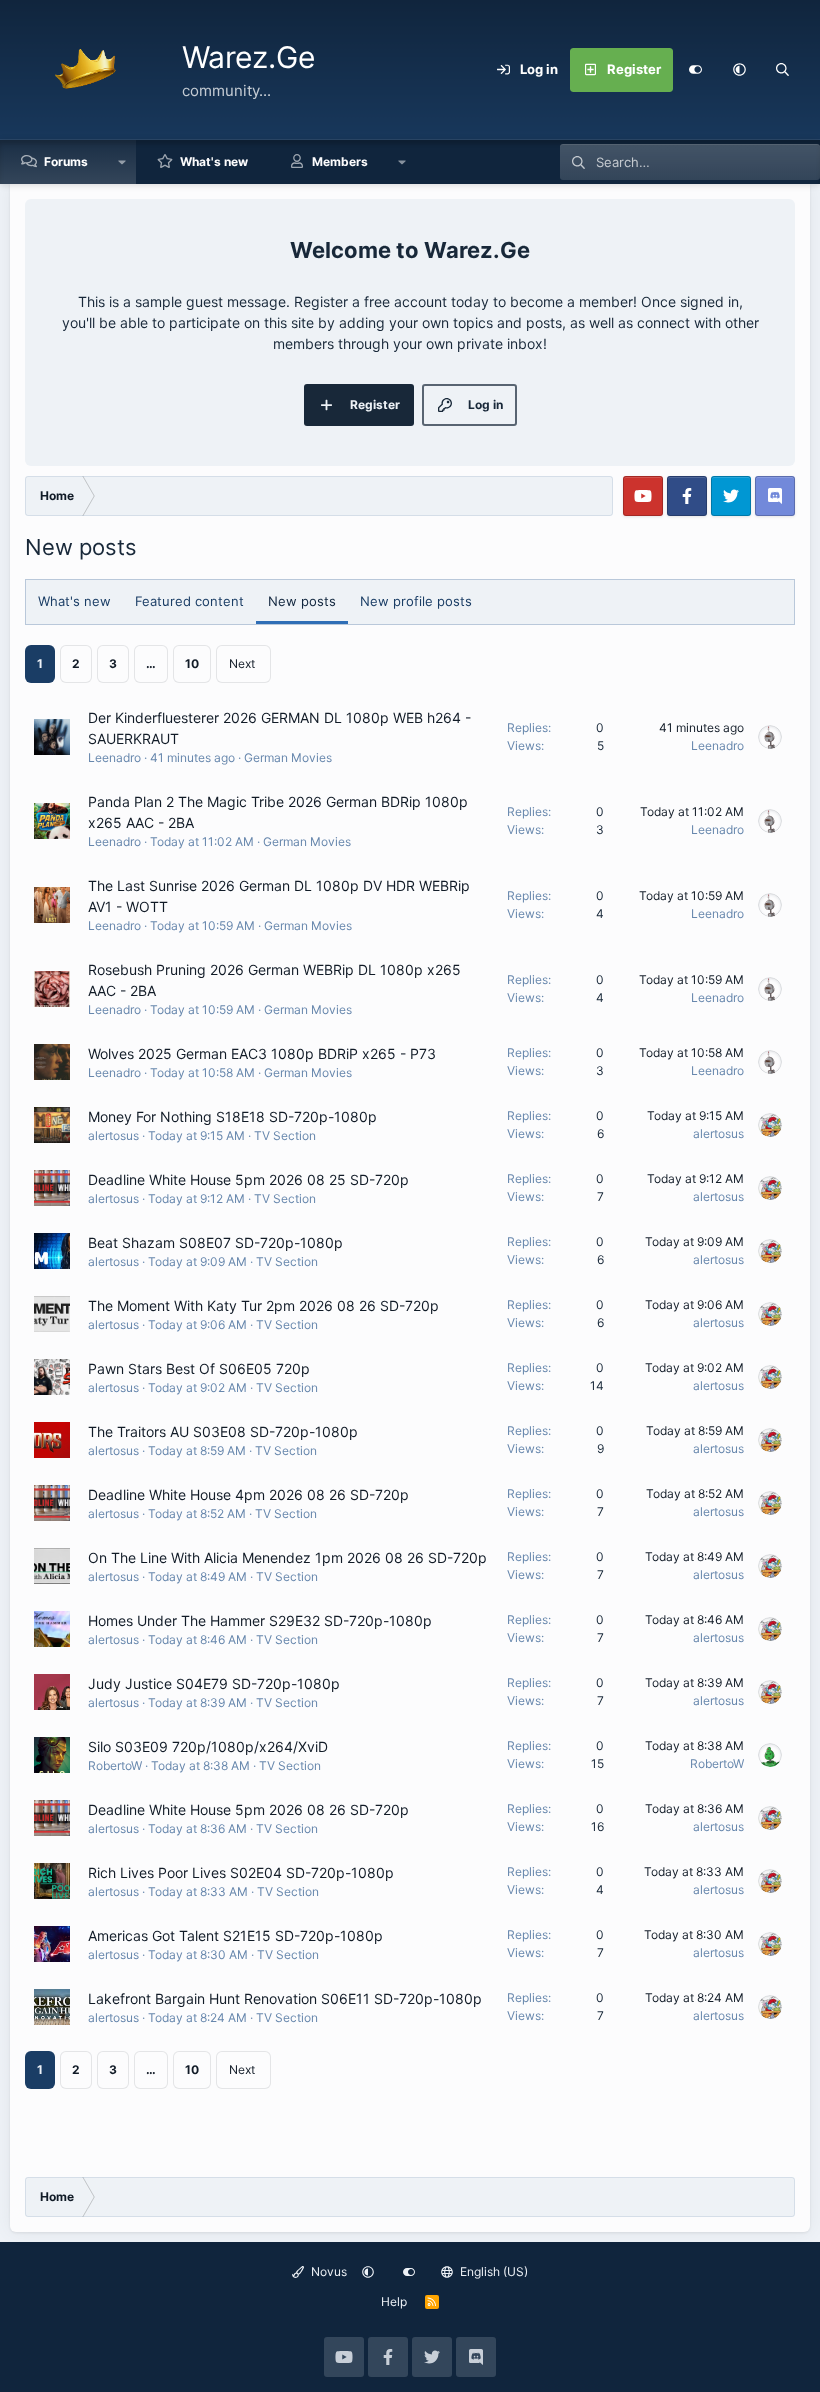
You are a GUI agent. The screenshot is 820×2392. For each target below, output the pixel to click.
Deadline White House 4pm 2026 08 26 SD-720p (248, 1494)
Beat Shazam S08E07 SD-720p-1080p (215, 1242)
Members (340, 161)
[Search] (783, 70)
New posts (302, 601)
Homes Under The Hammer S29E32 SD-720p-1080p (260, 1620)
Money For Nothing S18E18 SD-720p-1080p (232, 1116)
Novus (327, 2271)
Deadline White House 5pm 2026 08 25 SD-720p (248, 1179)
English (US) (492, 2271)
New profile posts (416, 601)
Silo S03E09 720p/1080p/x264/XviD (208, 1746)
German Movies (288, 757)
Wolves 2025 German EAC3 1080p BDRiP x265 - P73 (262, 1053)
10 (192, 663)
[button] (739, 70)
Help (394, 2301)
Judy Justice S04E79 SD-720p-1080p (214, 1683)
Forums (66, 161)
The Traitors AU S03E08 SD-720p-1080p (223, 1431)
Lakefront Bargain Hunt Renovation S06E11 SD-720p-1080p (285, 1998)
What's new (214, 161)
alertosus (113, 1135)
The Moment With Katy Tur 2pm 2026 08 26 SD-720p (263, 1305)
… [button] (151, 663)
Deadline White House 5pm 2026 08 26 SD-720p (248, 1809)
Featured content (189, 601)
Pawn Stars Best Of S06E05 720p (199, 1368)
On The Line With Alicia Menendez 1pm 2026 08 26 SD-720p (287, 1557)
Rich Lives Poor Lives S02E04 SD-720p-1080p (241, 1872)
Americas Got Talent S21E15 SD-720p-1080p (235, 1935)
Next (242, 663)
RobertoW (115, 1765)
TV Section (285, 1135)
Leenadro (114, 757)
